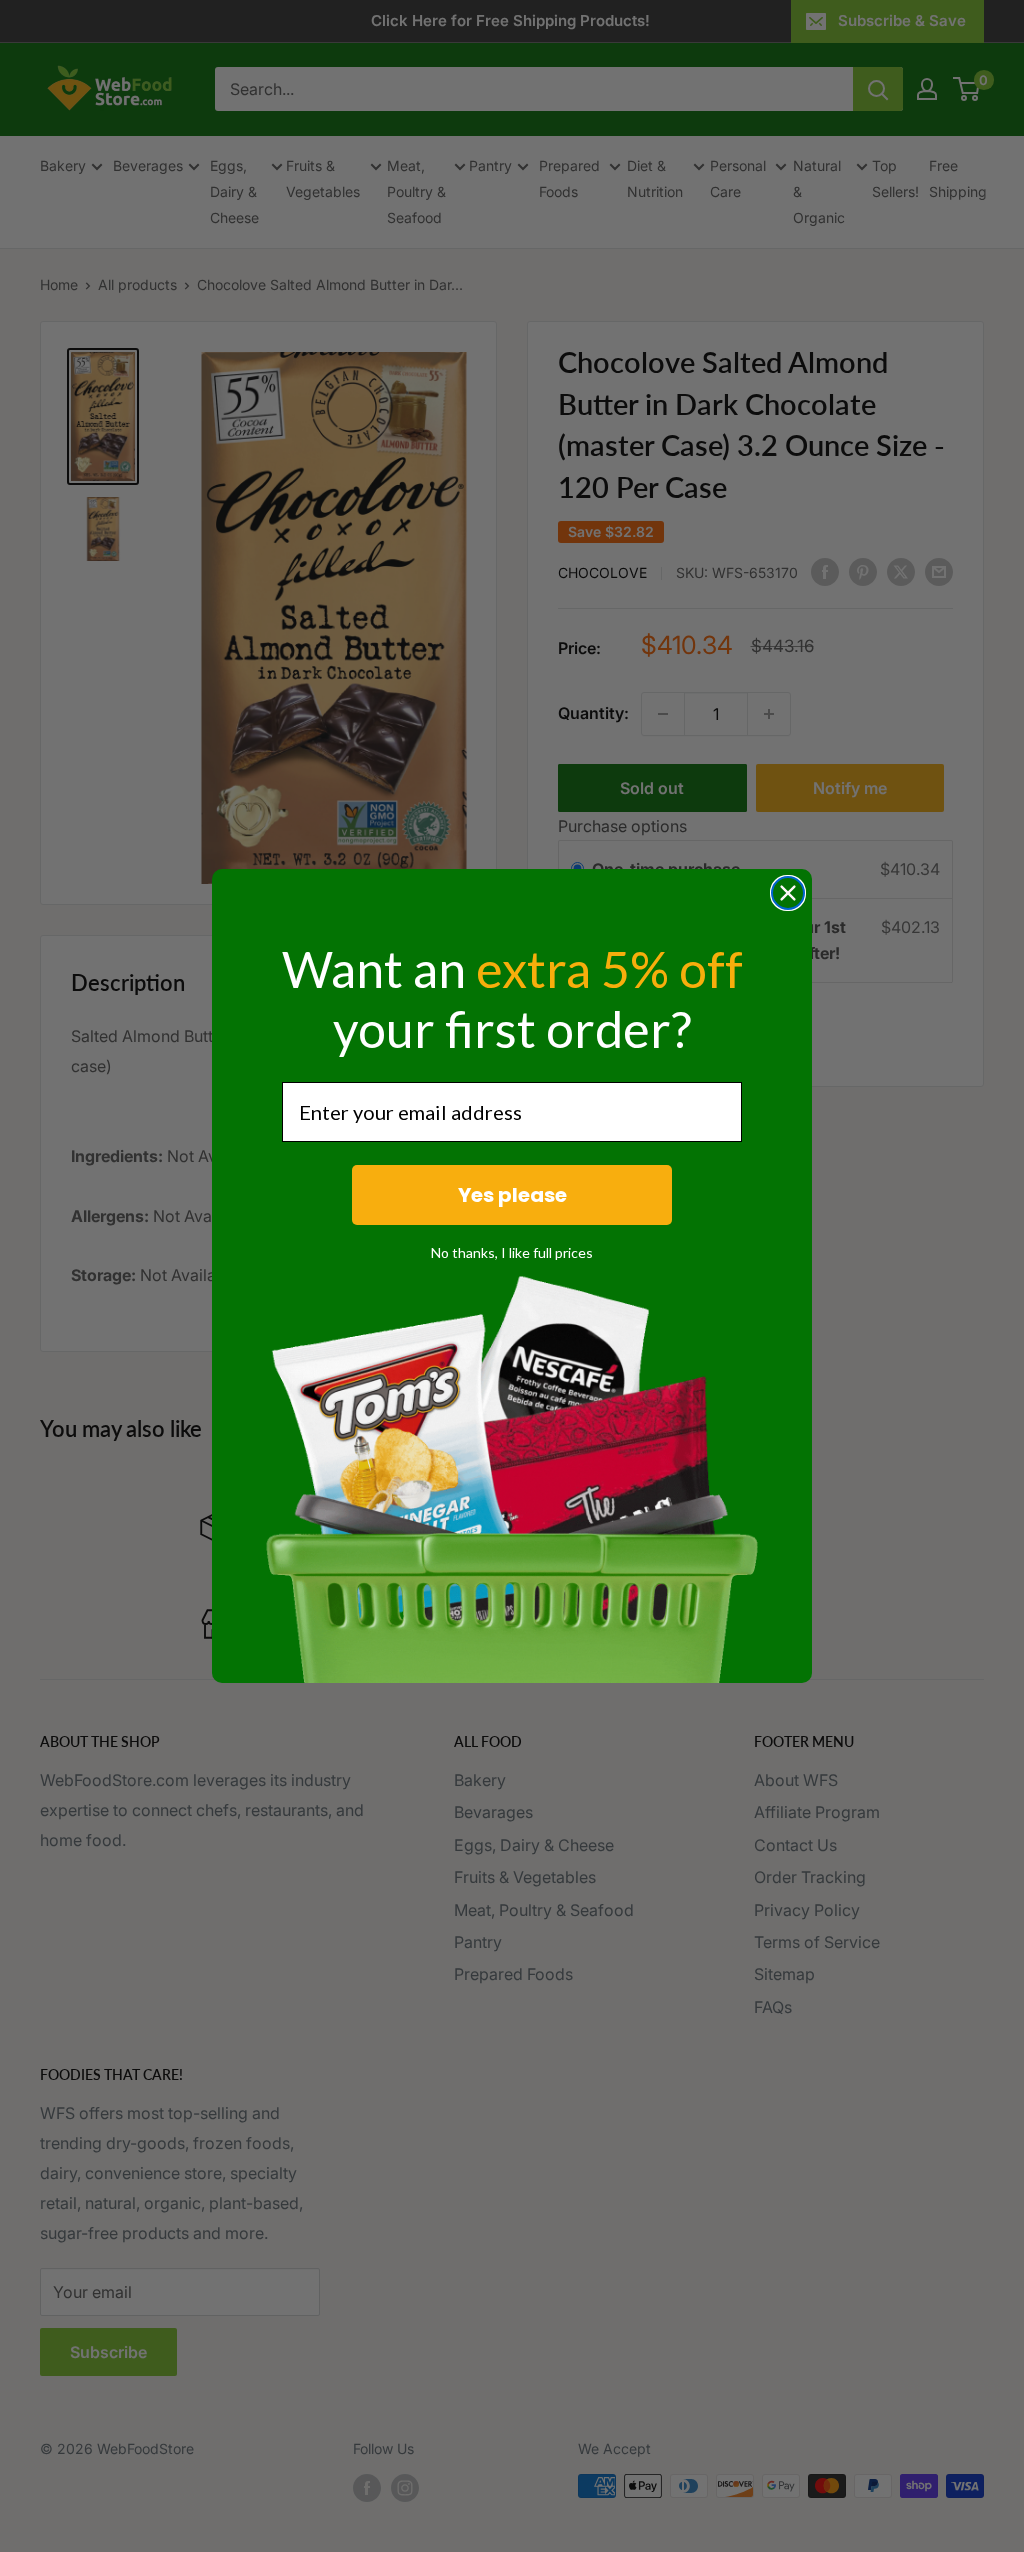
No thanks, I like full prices (512, 1252)
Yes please (512, 1195)
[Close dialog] (788, 893)
